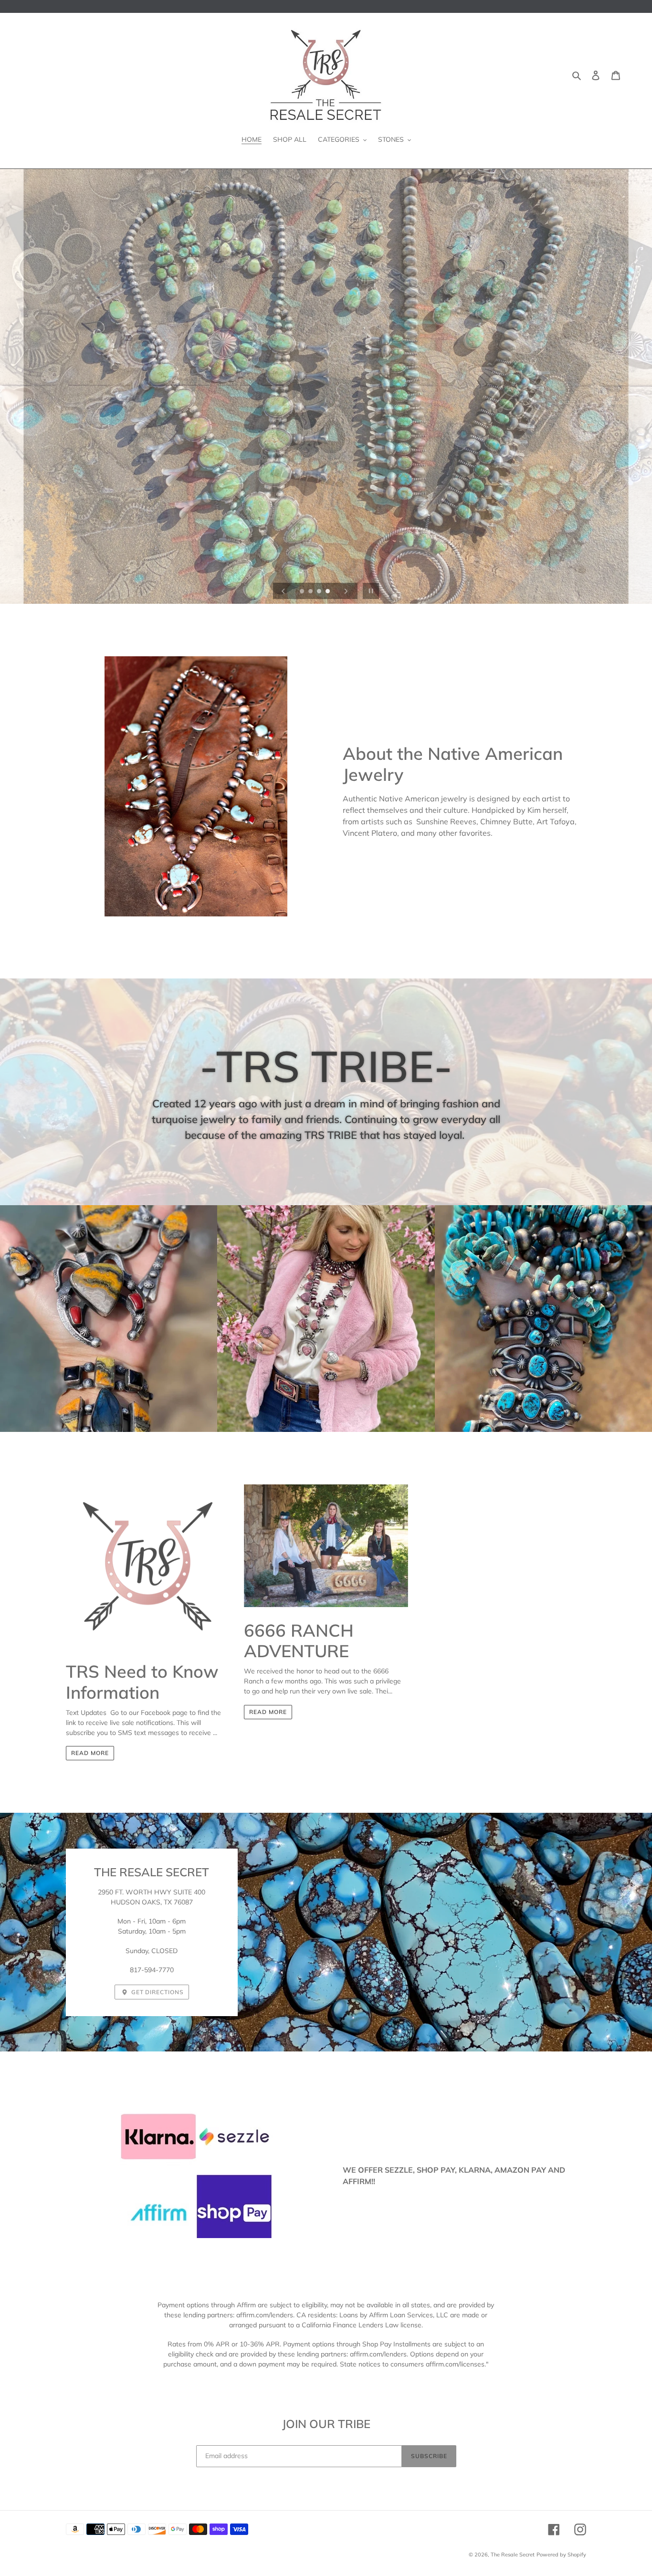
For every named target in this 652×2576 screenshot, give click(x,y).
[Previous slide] (284, 591)
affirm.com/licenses (455, 2364)
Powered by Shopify (561, 2555)
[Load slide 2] (311, 592)
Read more (90, 1753)
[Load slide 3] (320, 592)
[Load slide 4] (328, 592)
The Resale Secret (513, 2555)
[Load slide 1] (303, 592)
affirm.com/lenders (265, 2315)
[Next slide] (346, 591)
